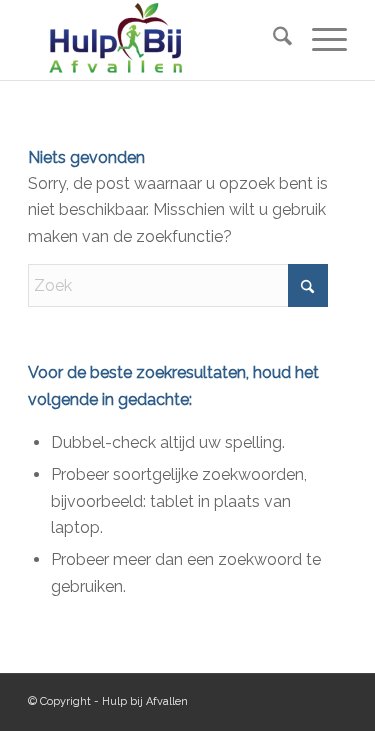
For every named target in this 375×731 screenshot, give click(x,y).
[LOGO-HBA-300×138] (155, 40)
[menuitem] (272, 40)
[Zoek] (272, 40)
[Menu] (319, 40)
